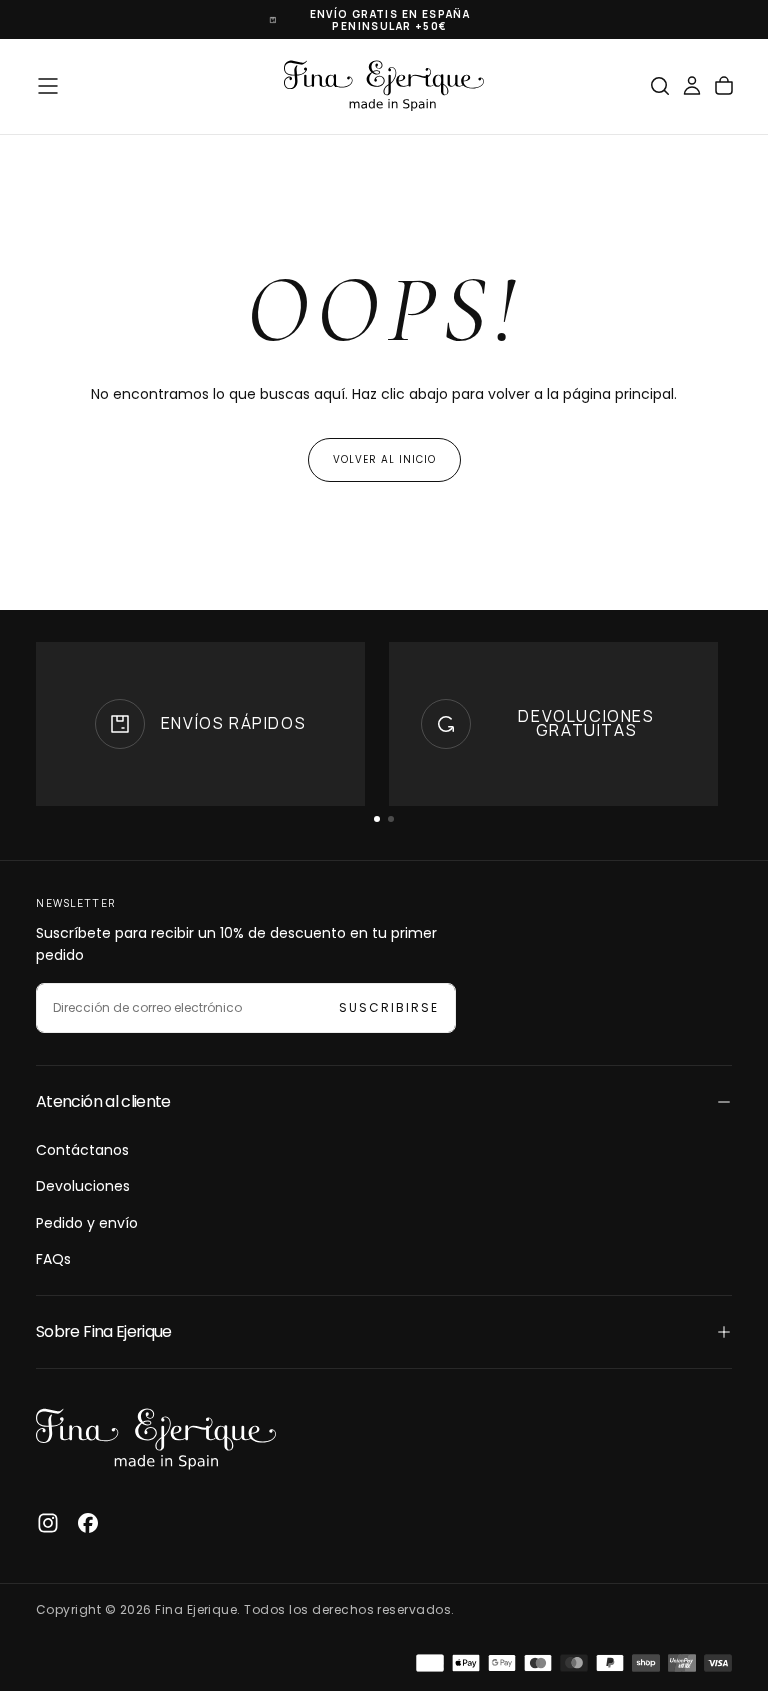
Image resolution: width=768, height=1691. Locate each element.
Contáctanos (82, 1150)
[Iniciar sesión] (692, 86)
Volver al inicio (384, 459)
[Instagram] (48, 1523)
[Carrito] (724, 86)
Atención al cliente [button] (103, 1101)
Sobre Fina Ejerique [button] (104, 1331)
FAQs (53, 1259)
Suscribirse (389, 1007)
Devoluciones (83, 1186)
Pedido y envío (87, 1223)
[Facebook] (88, 1523)
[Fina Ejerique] (156, 1439)
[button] (48, 86)
